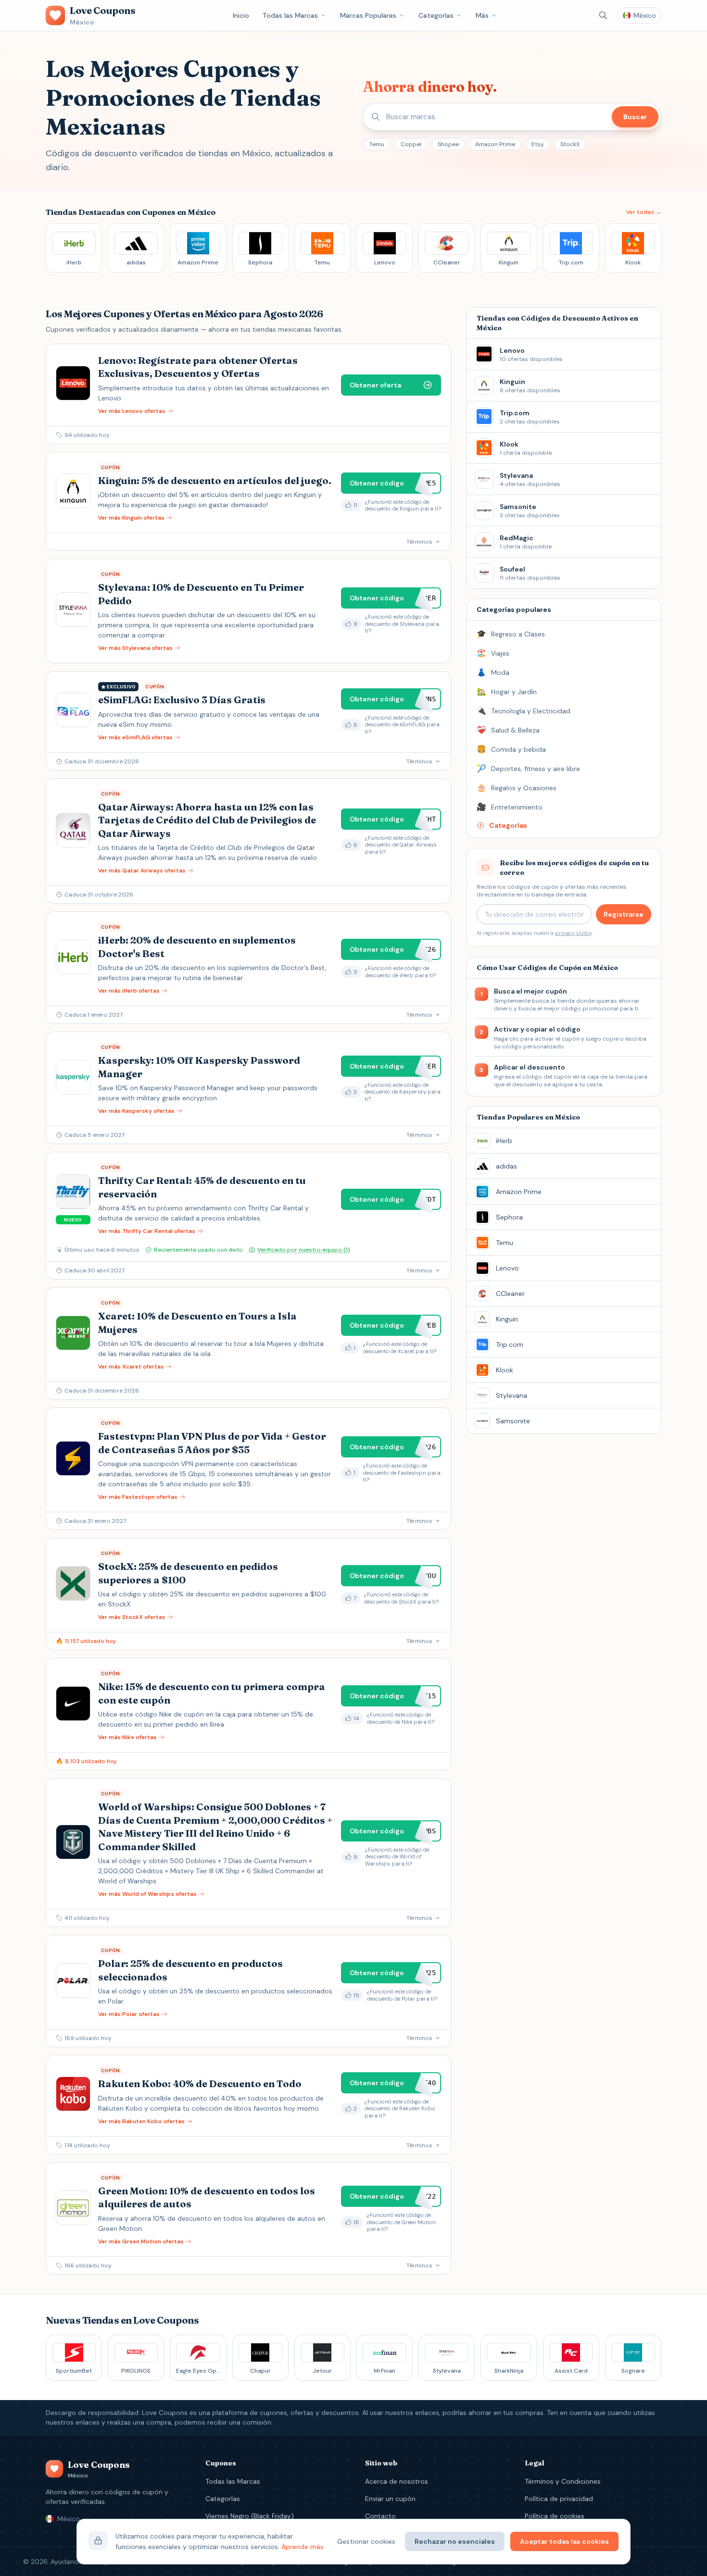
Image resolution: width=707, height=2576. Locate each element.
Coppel (411, 144)
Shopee (448, 144)
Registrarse (624, 914)
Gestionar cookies (366, 2541)
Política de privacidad (559, 2499)
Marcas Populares (368, 15)
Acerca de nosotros (397, 2481)
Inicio (241, 15)
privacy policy (573, 933)
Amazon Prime (495, 144)
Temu (377, 144)
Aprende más (303, 2547)
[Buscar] (603, 15)
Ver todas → (644, 212)
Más (482, 15)
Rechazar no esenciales (455, 2541)
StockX (570, 144)
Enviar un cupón (390, 2499)
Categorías (436, 15)
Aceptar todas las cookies (564, 2541)
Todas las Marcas (290, 15)
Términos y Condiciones (563, 2481)
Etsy (538, 144)
